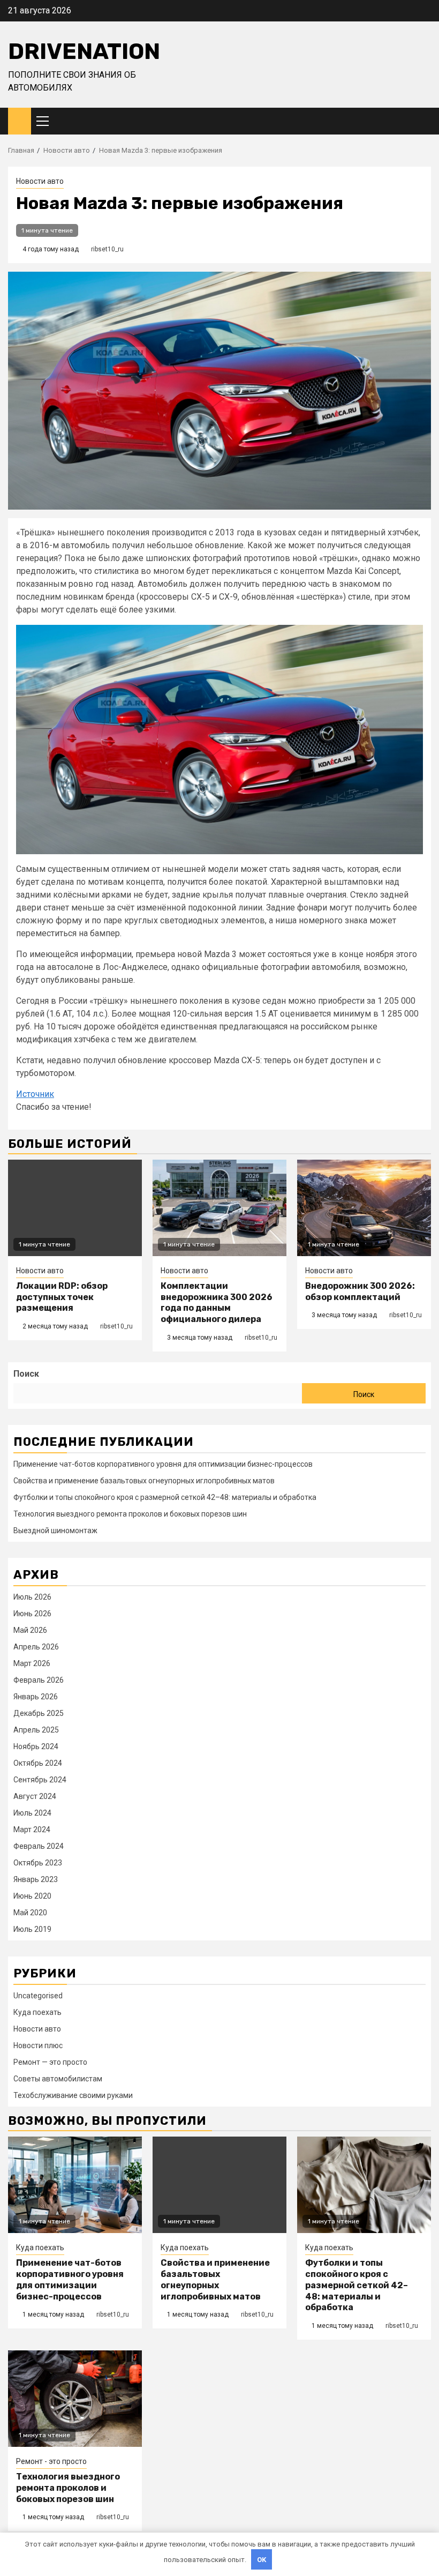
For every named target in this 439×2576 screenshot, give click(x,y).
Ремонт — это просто (50, 2062)
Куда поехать (37, 2012)
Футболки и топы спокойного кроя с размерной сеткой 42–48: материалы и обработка (165, 1497)
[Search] (423, 121)
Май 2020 (30, 1913)
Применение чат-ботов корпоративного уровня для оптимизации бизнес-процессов (163, 1464)
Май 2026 (30, 1630)
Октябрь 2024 (38, 1763)
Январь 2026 (36, 1697)
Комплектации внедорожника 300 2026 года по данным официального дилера (217, 1302)
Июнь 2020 (32, 1896)
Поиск (26, 1374)
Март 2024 (32, 1830)
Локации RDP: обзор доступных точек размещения (62, 1297)
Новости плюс (38, 2045)
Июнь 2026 (32, 1614)
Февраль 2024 (39, 1846)
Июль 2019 (32, 1929)
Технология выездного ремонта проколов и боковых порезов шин (130, 1514)
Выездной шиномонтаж (55, 1530)
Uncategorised (38, 1996)
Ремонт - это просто (51, 2461)
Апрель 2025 (36, 1730)
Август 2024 (35, 1796)
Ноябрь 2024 (36, 1746)
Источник (35, 1094)
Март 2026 (32, 1663)
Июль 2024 (32, 1813)
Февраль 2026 (39, 1680)
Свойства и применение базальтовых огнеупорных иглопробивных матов (144, 1481)
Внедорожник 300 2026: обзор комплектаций (360, 1291)
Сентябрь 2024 (40, 1780)
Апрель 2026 (36, 1647)
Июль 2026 (32, 1597)
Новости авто (40, 181)
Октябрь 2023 (38, 1863)
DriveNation (84, 51)
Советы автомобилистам (58, 2079)
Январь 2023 (36, 1879)
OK (262, 2560)
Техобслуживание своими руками (73, 2095)
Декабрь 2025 (39, 1713)
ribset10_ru (107, 249)
